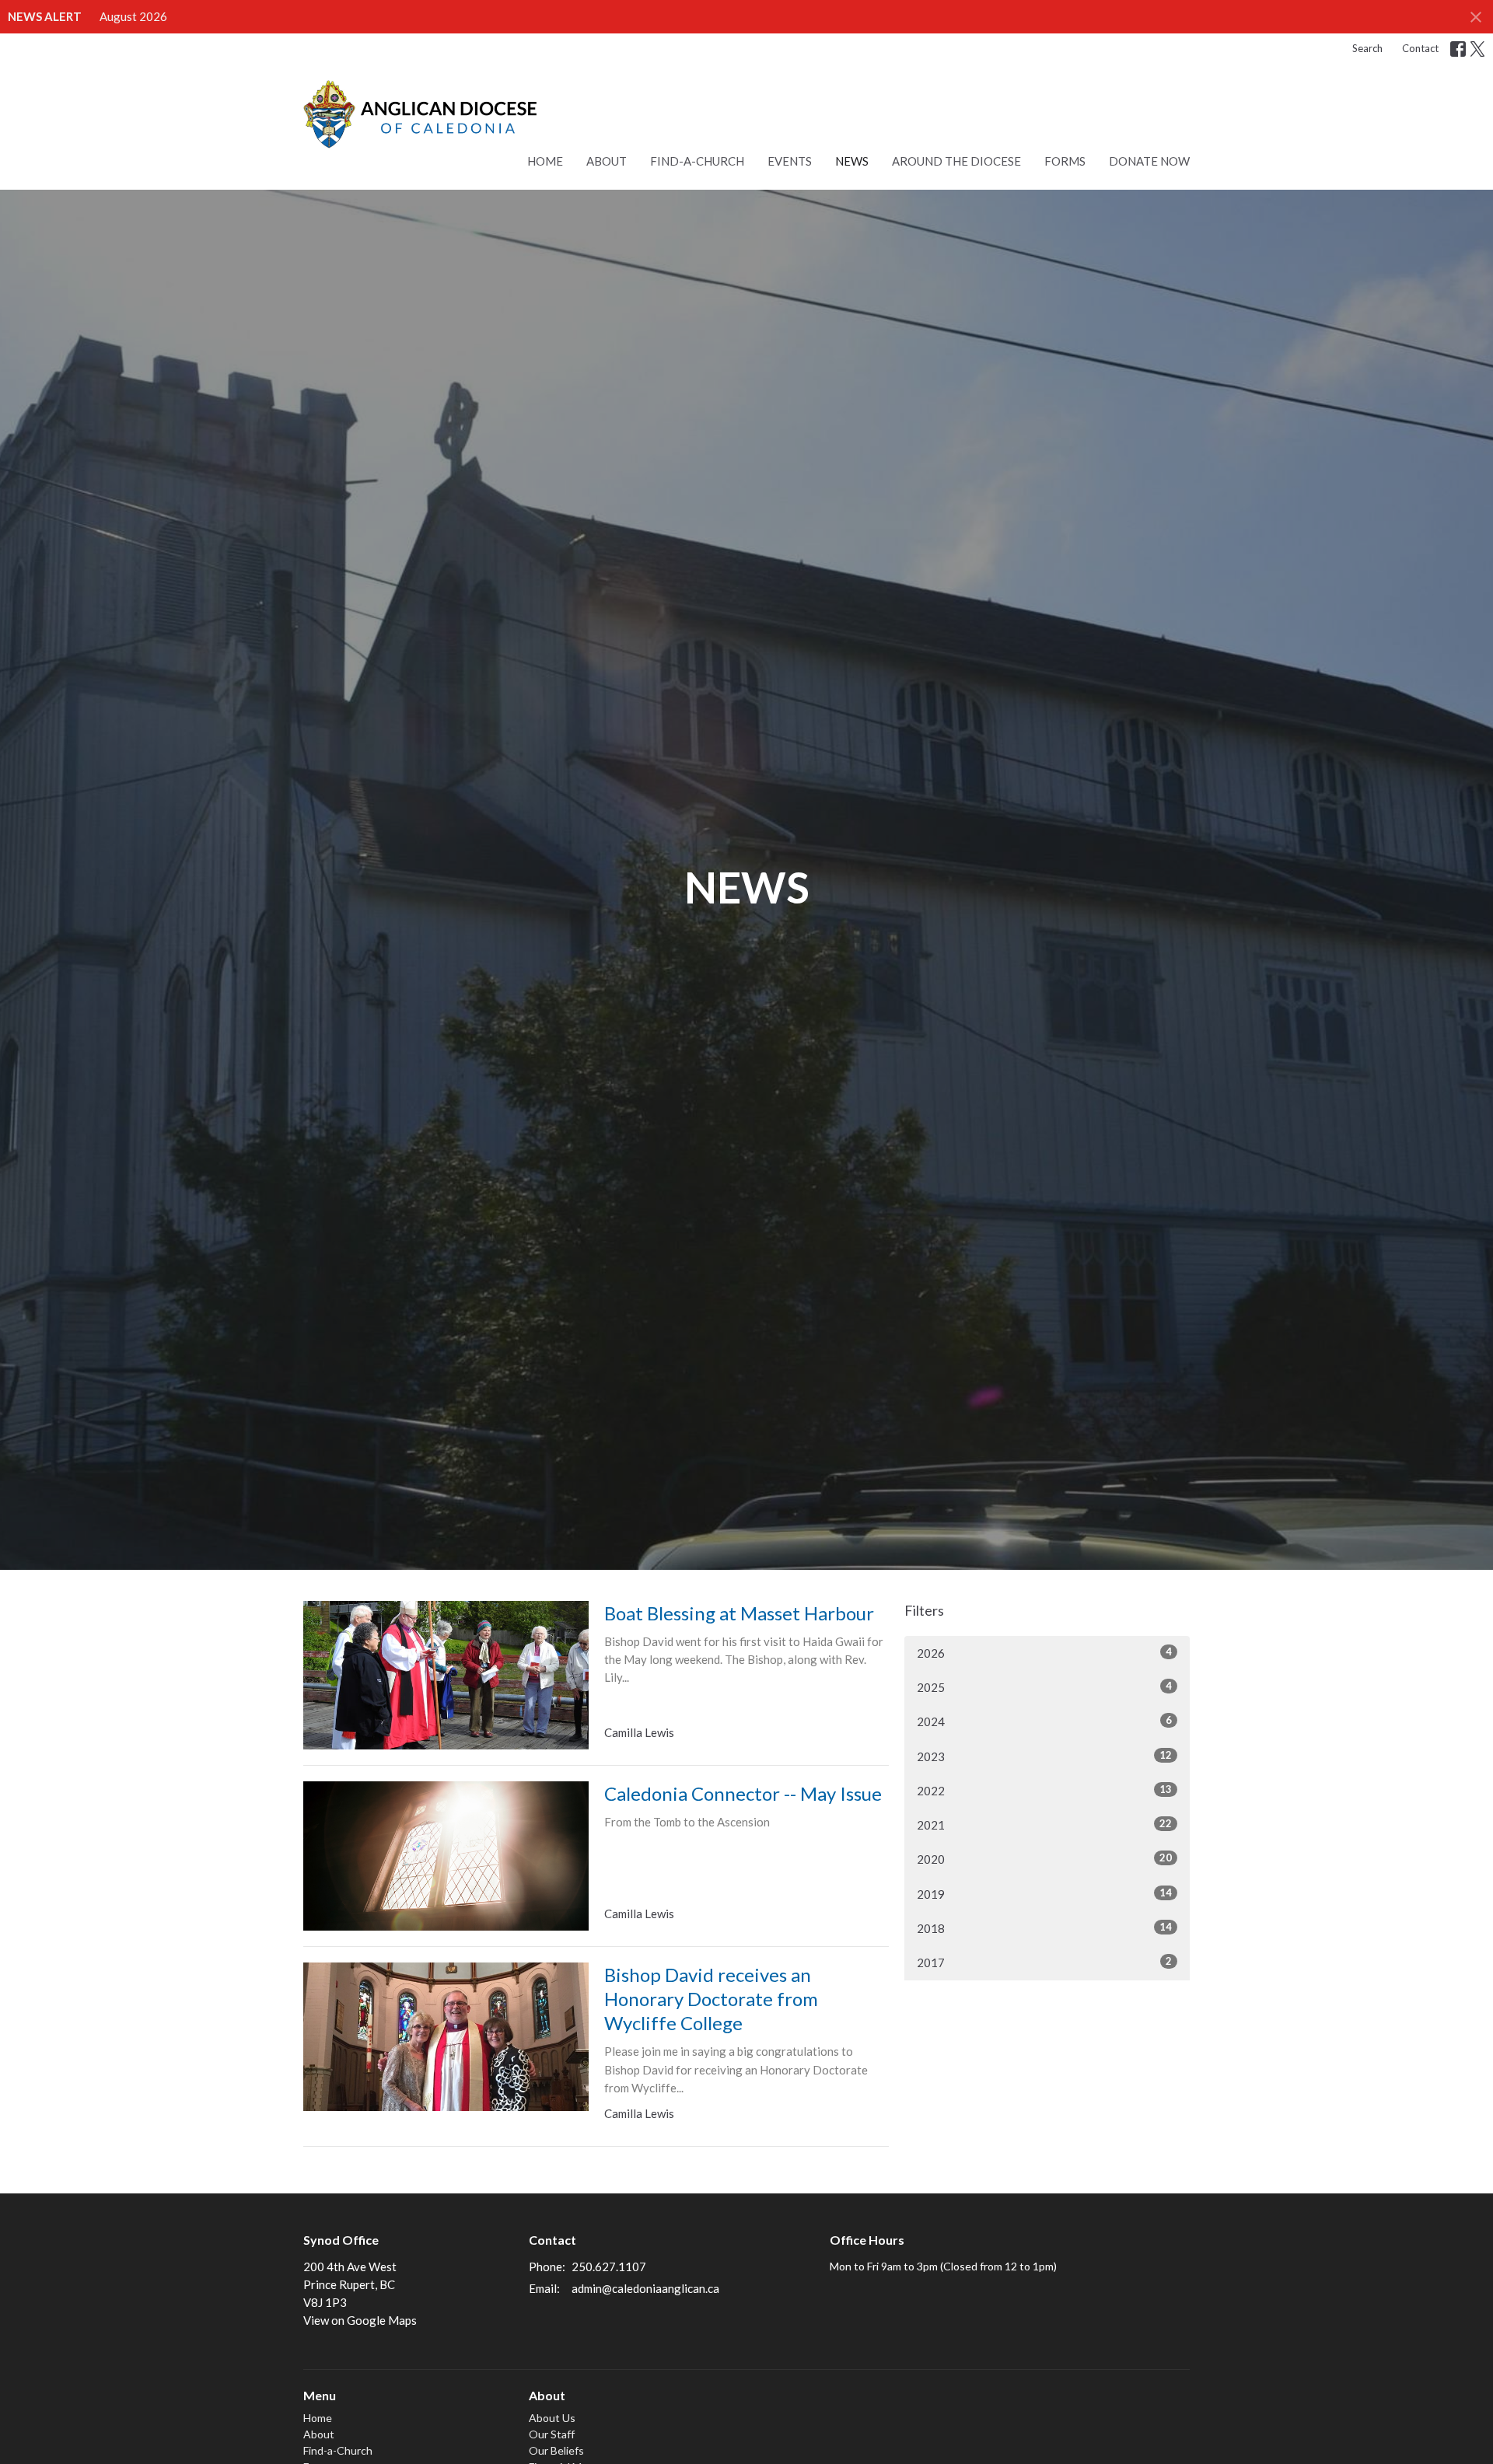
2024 (1044, 1721)
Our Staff (552, 2434)
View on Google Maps (360, 2320)
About (607, 161)
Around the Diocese (956, 161)
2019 (1044, 1894)
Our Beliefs (556, 2450)
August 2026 (133, 16)
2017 (1044, 1962)
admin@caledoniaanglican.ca (645, 2288)
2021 (1044, 1824)
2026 (1044, 1653)
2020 (1044, 1859)
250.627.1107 (609, 2267)
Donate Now (1149, 161)
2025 (1044, 1687)
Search (1367, 48)
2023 (1044, 1756)
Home (545, 161)
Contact (1420, 48)
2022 (1044, 1790)
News (852, 161)
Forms (1065, 161)
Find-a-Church (697, 161)
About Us (552, 2418)
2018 (1044, 1928)
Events (790, 161)
